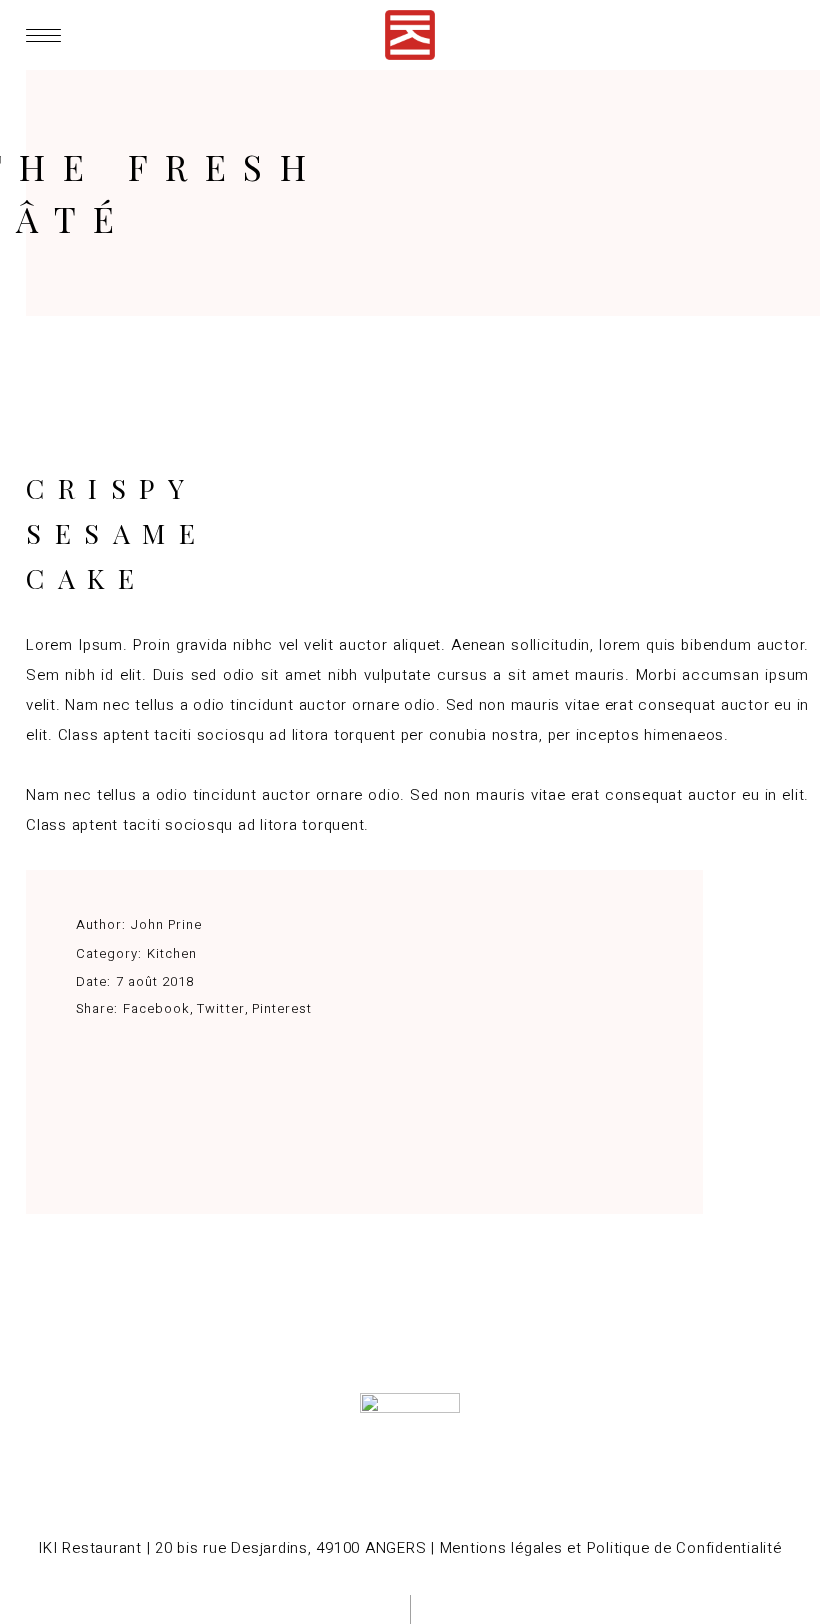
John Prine (166, 924)
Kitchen (172, 953)
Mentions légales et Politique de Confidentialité (611, 1548)
